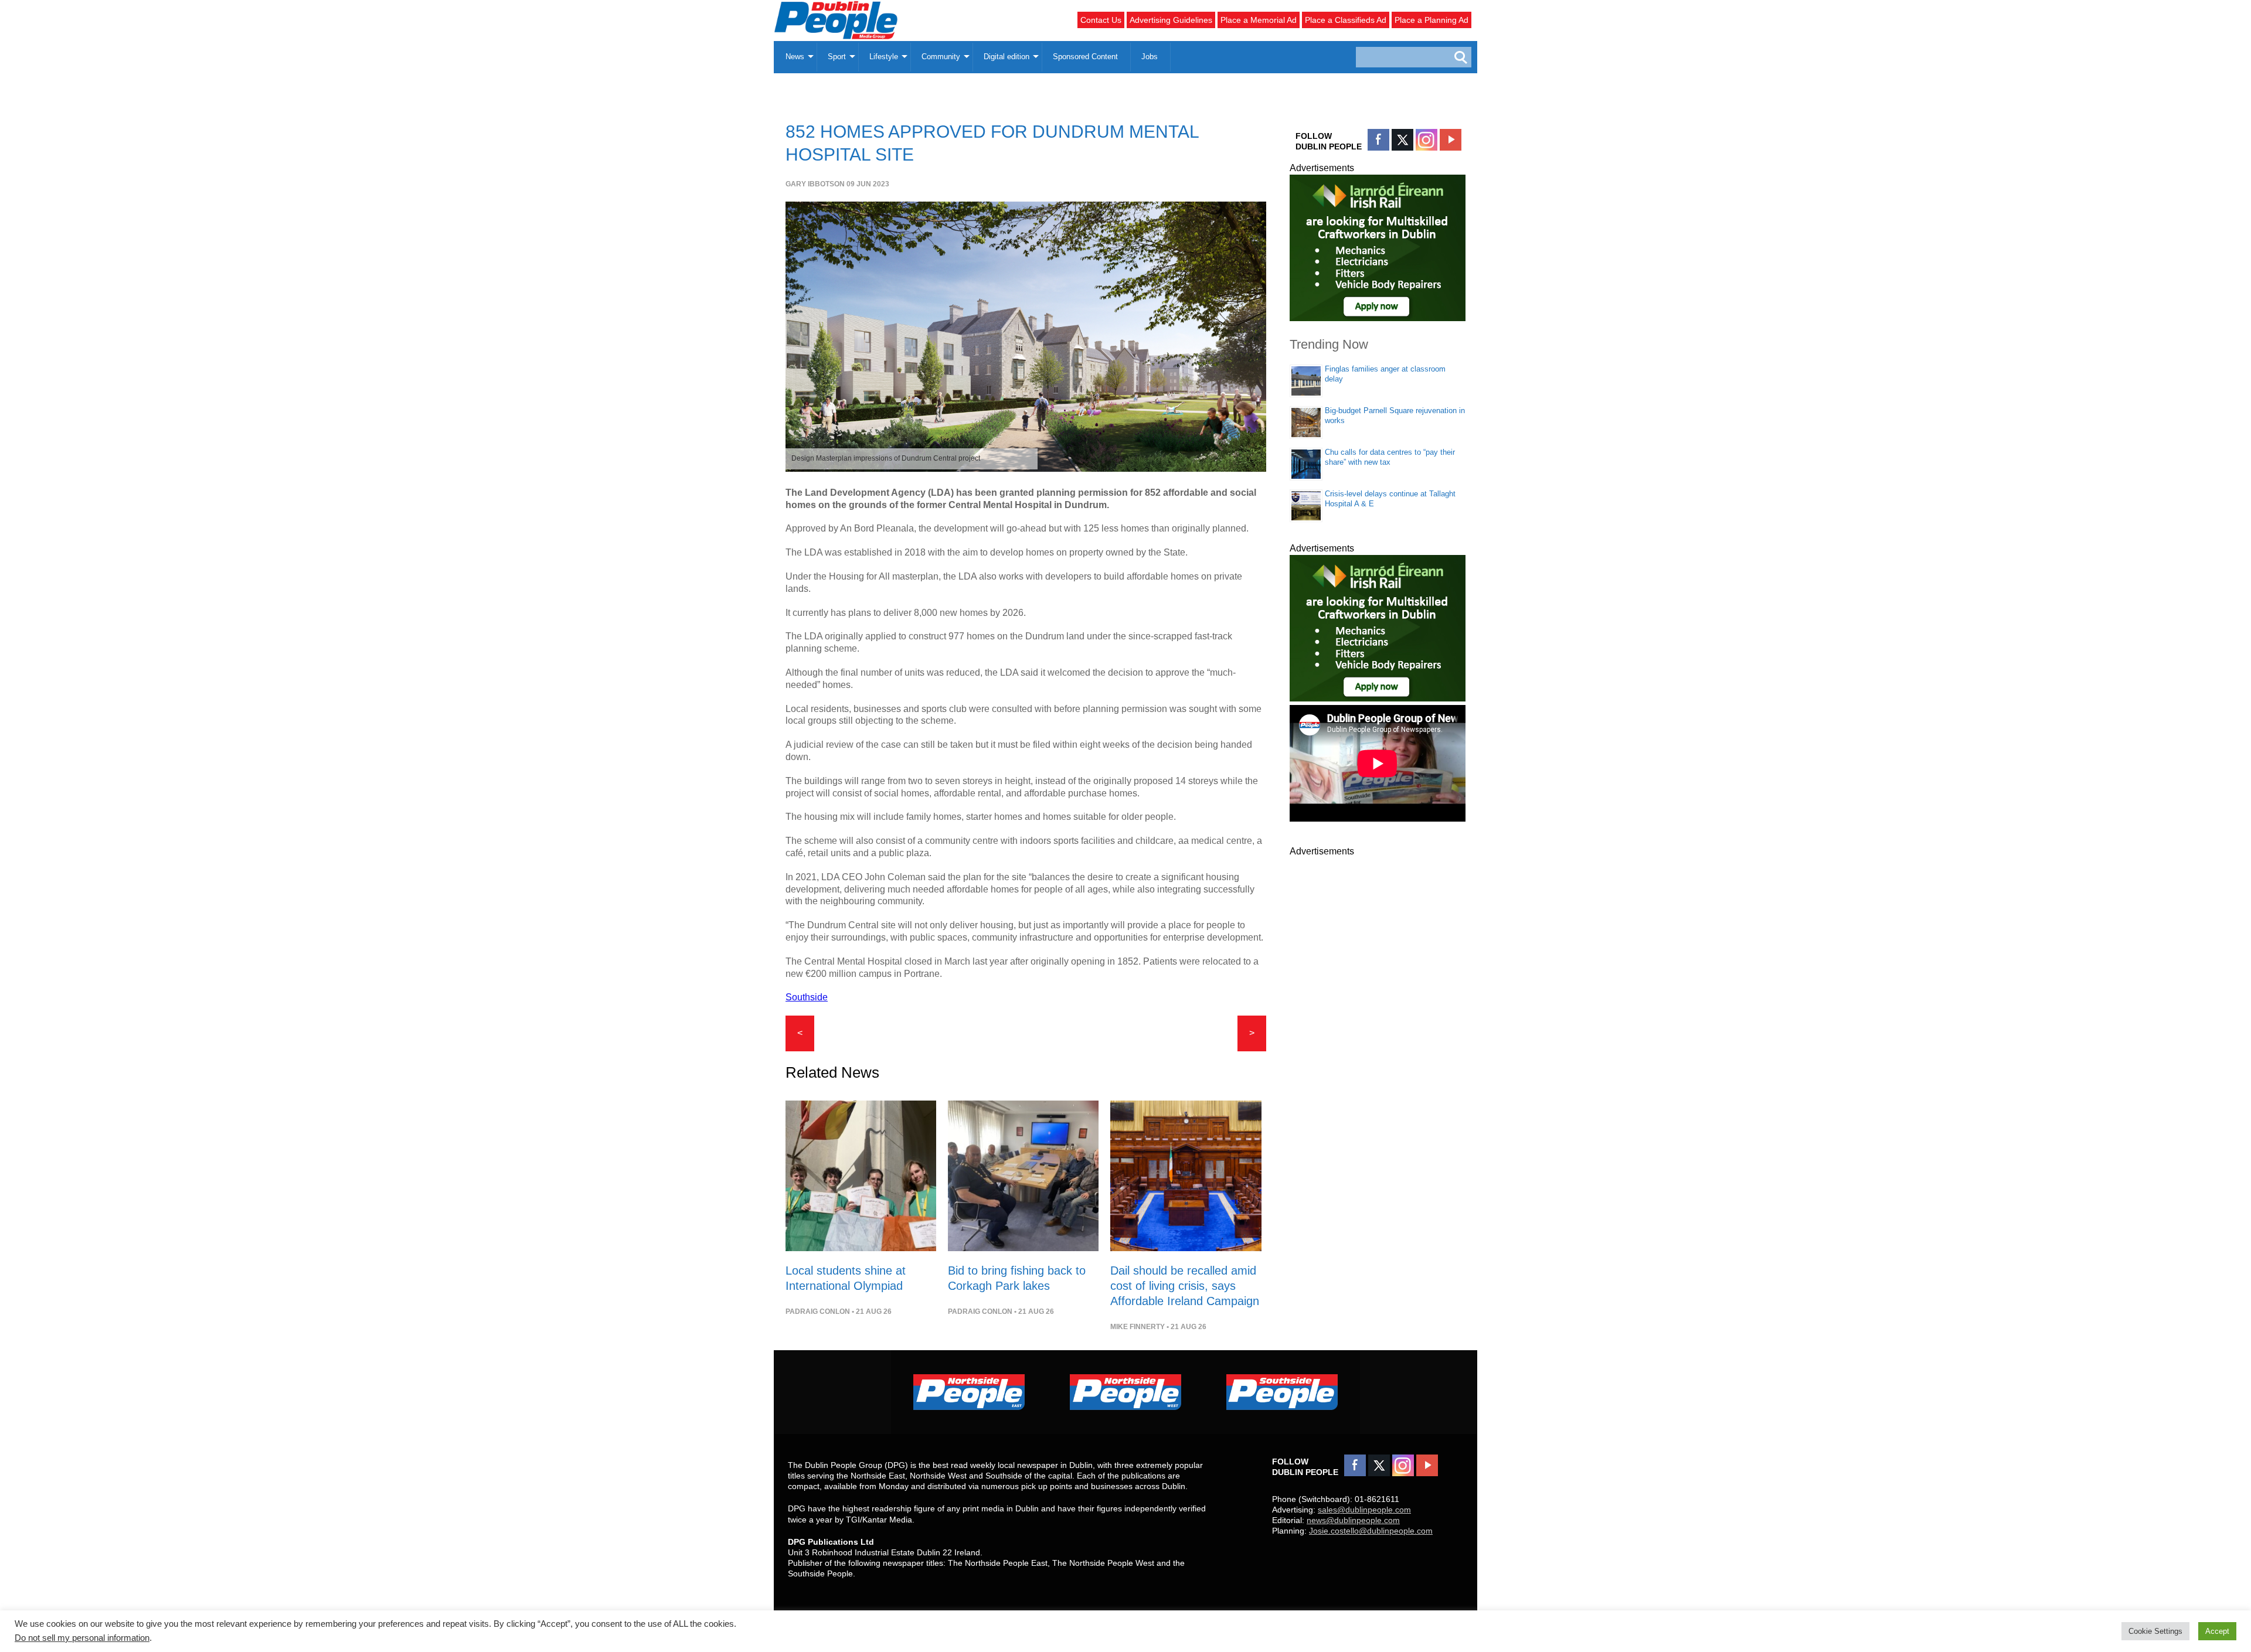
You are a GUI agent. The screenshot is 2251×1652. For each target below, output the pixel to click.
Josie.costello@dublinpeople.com (1371, 1531)
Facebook (1378, 140)
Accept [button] (2217, 1631)
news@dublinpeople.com (1353, 1520)
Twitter (1402, 140)
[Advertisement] (1378, 1034)
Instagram (1427, 140)
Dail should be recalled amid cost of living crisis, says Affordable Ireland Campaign (1185, 1286)
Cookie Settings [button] (2155, 1631)
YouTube (1451, 140)
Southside (807, 997)
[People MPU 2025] (1378, 318)
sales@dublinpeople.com (1364, 1510)
